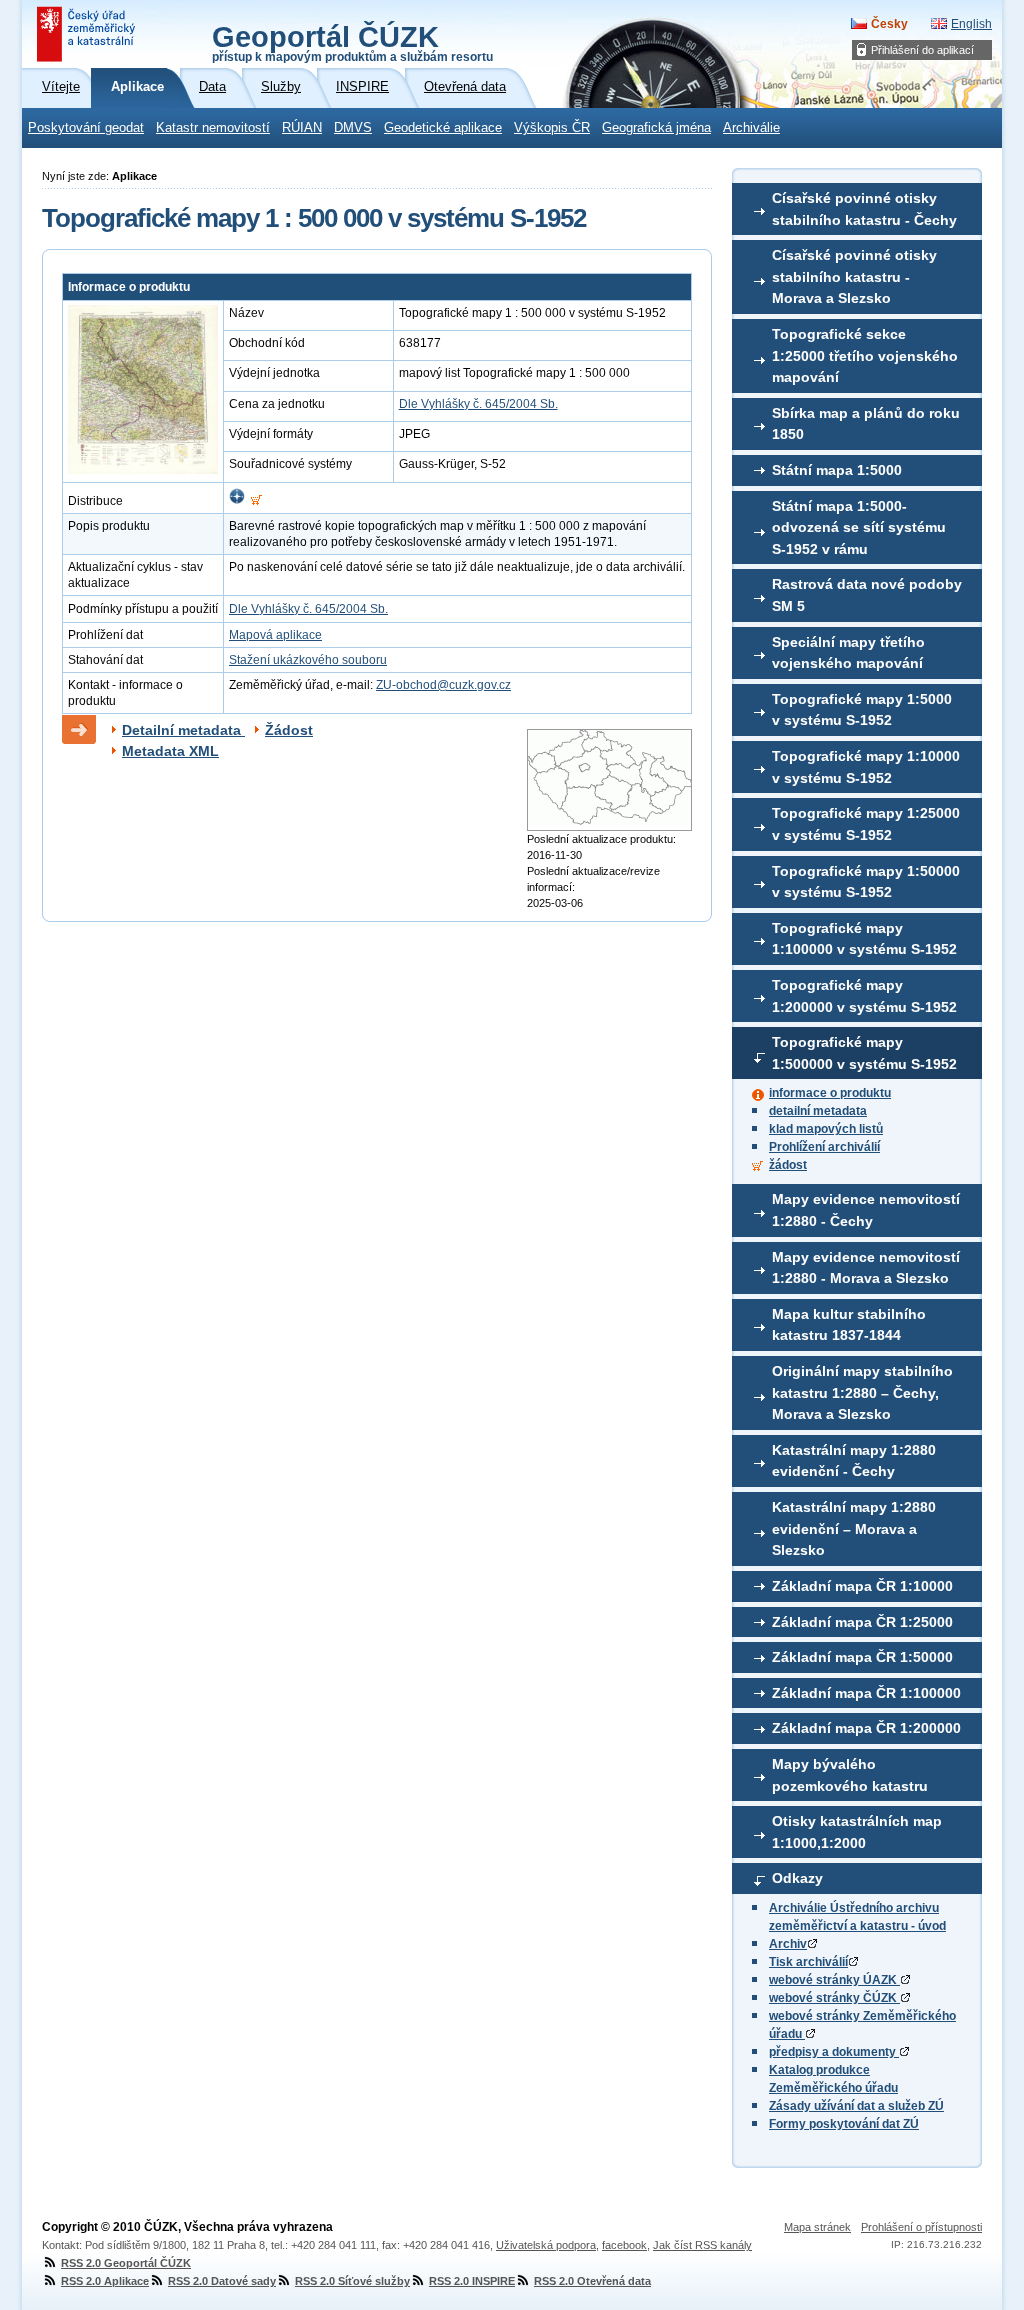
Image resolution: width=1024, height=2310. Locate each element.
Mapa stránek (817, 2227)
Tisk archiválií (808, 1962)
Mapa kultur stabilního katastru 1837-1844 (849, 1325)
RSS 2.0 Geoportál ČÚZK (126, 2263)
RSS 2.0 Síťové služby (352, 2281)
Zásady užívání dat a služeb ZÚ (856, 2106)
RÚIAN (302, 128)
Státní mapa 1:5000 (837, 470)
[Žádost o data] (256, 501)
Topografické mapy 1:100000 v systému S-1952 (864, 939)
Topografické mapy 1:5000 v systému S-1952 (862, 710)
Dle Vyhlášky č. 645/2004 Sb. (478, 404)
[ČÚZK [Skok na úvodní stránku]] (88, 34)
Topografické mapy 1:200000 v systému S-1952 (864, 996)
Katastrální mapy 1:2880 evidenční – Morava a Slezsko (854, 1528)
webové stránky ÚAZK (834, 1980)
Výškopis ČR (552, 128)
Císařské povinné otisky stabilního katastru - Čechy (864, 209)
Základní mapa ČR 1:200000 (866, 1728)
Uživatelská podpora (546, 2245)
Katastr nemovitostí (213, 128)
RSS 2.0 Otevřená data (592, 2281)
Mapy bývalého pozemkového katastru (850, 1775)
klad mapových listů (826, 1129)
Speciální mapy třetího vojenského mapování (848, 653)
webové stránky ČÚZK (834, 1998)
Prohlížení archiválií (824, 1147)
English (971, 24)
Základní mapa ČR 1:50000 (862, 1657)
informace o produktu (830, 1093)
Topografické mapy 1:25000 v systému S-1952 (866, 824)
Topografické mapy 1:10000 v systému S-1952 (866, 767)
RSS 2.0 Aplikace (105, 2281)
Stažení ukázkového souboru (308, 660)
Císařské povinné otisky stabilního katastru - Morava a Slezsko (854, 276)
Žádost (289, 730)
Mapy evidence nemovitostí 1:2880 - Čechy (866, 1210)
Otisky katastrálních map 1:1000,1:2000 (857, 1832)
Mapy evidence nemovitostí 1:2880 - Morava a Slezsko (866, 1268)
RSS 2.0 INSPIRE (472, 2281)
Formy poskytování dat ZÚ (844, 2124)
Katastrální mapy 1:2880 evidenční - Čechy (854, 1461)
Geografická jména (656, 128)
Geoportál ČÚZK (352, 42)
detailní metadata (818, 1111)
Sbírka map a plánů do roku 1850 (866, 424)
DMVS (353, 128)
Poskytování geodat (86, 128)
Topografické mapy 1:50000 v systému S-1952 (866, 882)
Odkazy (797, 1878)
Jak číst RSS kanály (702, 2245)
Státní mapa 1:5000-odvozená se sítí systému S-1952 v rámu (859, 527)
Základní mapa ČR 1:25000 (862, 1622)
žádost (788, 1165)
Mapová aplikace (275, 635)
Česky (889, 24)
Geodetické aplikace (443, 128)
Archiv (788, 1944)
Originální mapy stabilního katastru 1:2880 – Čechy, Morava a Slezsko (862, 1392)
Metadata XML (170, 751)
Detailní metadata (183, 730)
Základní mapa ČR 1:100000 (866, 1693)
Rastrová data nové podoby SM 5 (867, 595)
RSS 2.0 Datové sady (222, 2281)
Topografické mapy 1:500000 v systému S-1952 (864, 1053)
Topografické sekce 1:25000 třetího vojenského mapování (865, 355)
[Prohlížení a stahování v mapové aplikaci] (237, 501)
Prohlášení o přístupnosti (921, 2227)
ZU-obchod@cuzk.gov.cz (443, 685)
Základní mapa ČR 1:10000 (862, 1586)
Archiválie (751, 128)
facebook (624, 2245)
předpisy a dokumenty (834, 2052)
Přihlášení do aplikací (922, 50)
